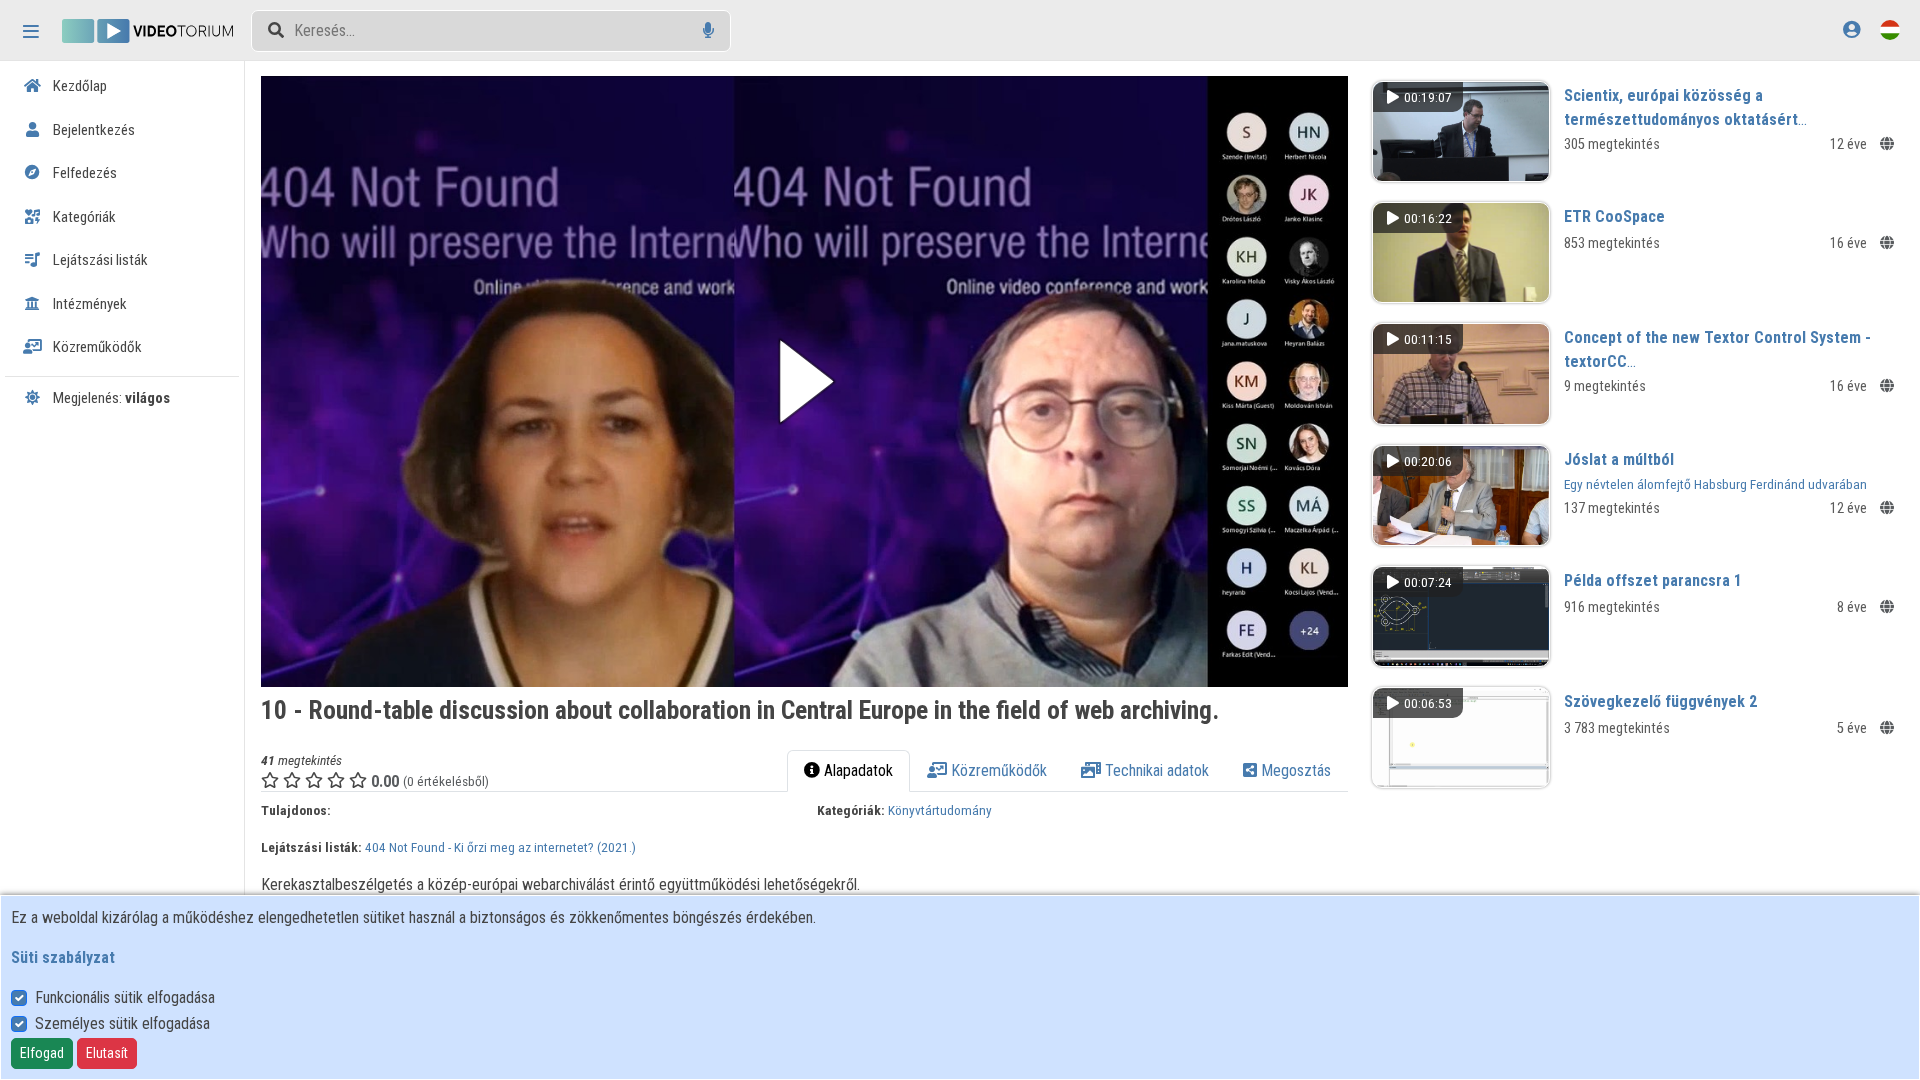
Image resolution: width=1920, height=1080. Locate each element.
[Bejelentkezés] (1851, 29)
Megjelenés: (110, 398)
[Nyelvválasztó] (1890, 29)
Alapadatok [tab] (856, 770)
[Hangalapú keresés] (708, 30)
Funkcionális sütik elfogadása (125, 997)
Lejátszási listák (99, 260)
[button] (804, 381)
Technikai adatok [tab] (1155, 770)
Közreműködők (96, 347)
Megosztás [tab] (1294, 770)
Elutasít (107, 1053)
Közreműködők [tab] (997, 770)
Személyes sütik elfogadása (122, 1023)
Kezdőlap (78, 86)
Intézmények (88, 304)
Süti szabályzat (63, 957)
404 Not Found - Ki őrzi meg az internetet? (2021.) (500, 847)
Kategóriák (83, 217)
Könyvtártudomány (940, 810)
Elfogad (42, 1053)
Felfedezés (83, 173)
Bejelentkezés (92, 130)
